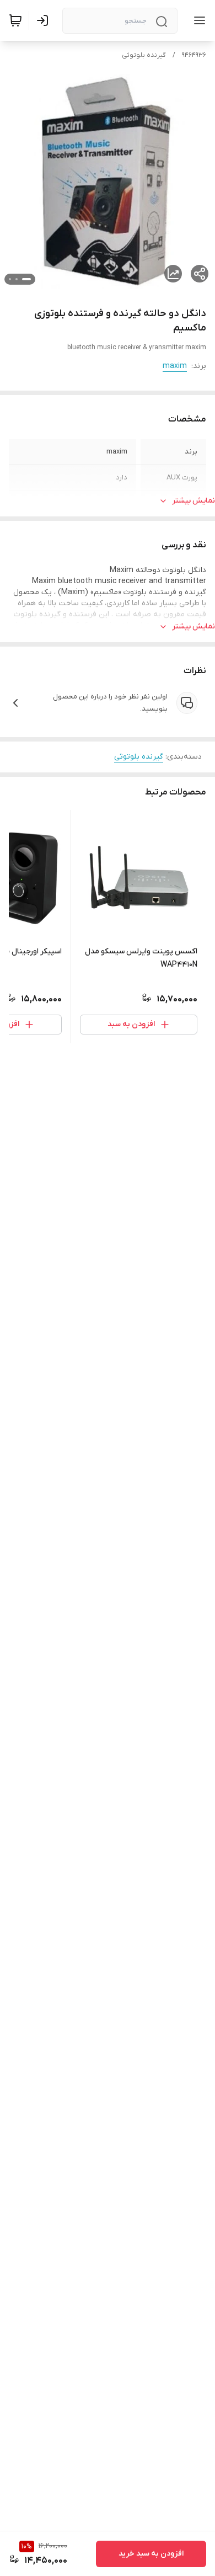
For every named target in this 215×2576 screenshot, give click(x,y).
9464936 (194, 55)
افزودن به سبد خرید (151, 2554)
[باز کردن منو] (197, 20)
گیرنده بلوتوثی (144, 55)
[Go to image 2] (17, 279)
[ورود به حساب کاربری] (45, 20)
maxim (175, 366)
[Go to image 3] (10, 279)
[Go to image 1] (26, 279)
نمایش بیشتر (193, 501)
